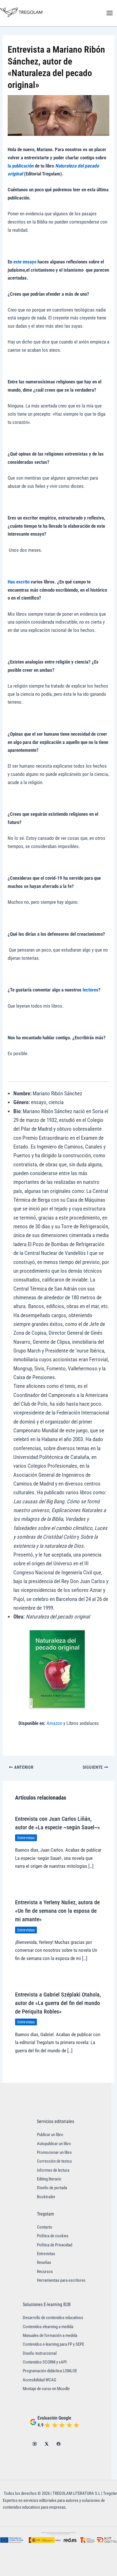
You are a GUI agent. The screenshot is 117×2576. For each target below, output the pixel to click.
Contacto (45, 2227)
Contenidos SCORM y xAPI (45, 2362)
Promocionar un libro (54, 2152)
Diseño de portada (52, 2188)
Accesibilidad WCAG (39, 2380)
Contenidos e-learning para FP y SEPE (53, 2344)
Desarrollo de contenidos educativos (53, 2318)
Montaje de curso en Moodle (46, 2389)
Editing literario (49, 2179)
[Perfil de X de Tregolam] (47, 2444)
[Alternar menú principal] (110, 13)
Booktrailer (46, 2197)
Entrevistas (26, 1838)
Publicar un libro (50, 2135)
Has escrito (19, 582)
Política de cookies (53, 2236)
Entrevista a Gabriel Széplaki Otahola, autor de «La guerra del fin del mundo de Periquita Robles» (58, 2003)
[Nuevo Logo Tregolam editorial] (21, 12)
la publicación (21, 166)
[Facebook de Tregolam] (58, 2444)
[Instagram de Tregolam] (35, 2444)
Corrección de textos (54, 2161)
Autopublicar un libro (54, 2144)
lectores (90, 990)
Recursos (45, 2272)
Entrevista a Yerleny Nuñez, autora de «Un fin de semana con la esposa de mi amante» (57, 1911)
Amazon (54, 1723)
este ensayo (25, 262)
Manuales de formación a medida (50, 2335)
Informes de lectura (53, 2170)
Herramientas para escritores (61, 2280)
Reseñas (44, 2262)
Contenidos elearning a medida (48, 2327)
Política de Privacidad (55, 2245)
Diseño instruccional (40, 2353)
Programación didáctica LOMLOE (50, 2371)
